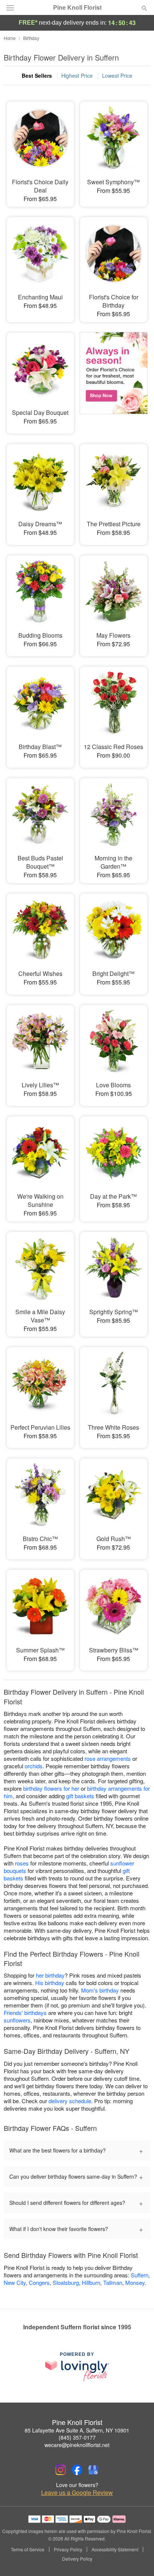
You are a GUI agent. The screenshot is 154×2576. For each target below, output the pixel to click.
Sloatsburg (66, 2282)
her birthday (50, 1975)
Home (10, 38)
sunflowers (17, 2020)
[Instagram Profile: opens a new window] (61, 2470)
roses (22, 1863)
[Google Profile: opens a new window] (93, 2470)
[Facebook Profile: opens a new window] (77, 2470)
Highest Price (77, 76)
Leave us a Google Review (77, 2493)
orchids (34, 1766)
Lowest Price (117, 76)
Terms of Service (28, 2549)
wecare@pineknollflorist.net (77, 2445)
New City (15, 2282)
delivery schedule (70, 2101)
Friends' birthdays (25, 2013)
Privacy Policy (68, 2549)
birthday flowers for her (51, 1788)
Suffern (140, 2275)
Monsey (135, 2282)
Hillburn (91, 2282)
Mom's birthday (100, 1990)
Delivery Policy (77, 2559)
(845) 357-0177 (77, 2437)
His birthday (50, 1983)
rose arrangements (108, 1758)
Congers (39, 2282)
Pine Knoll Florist (77, 7)
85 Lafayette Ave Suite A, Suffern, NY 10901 (77, 2430)
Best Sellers (37, 76)
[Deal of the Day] (114, 378)
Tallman (113, 2282)
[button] (138, 2559)
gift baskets (80, 1796)
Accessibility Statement (115, 2549)
